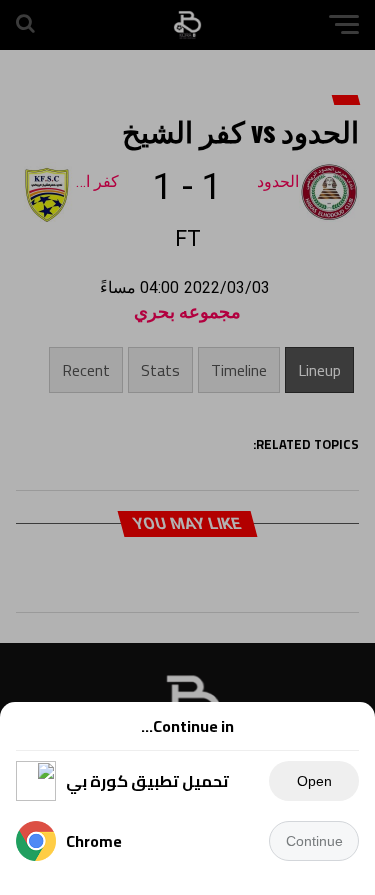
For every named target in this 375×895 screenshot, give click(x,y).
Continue (314, 841)
